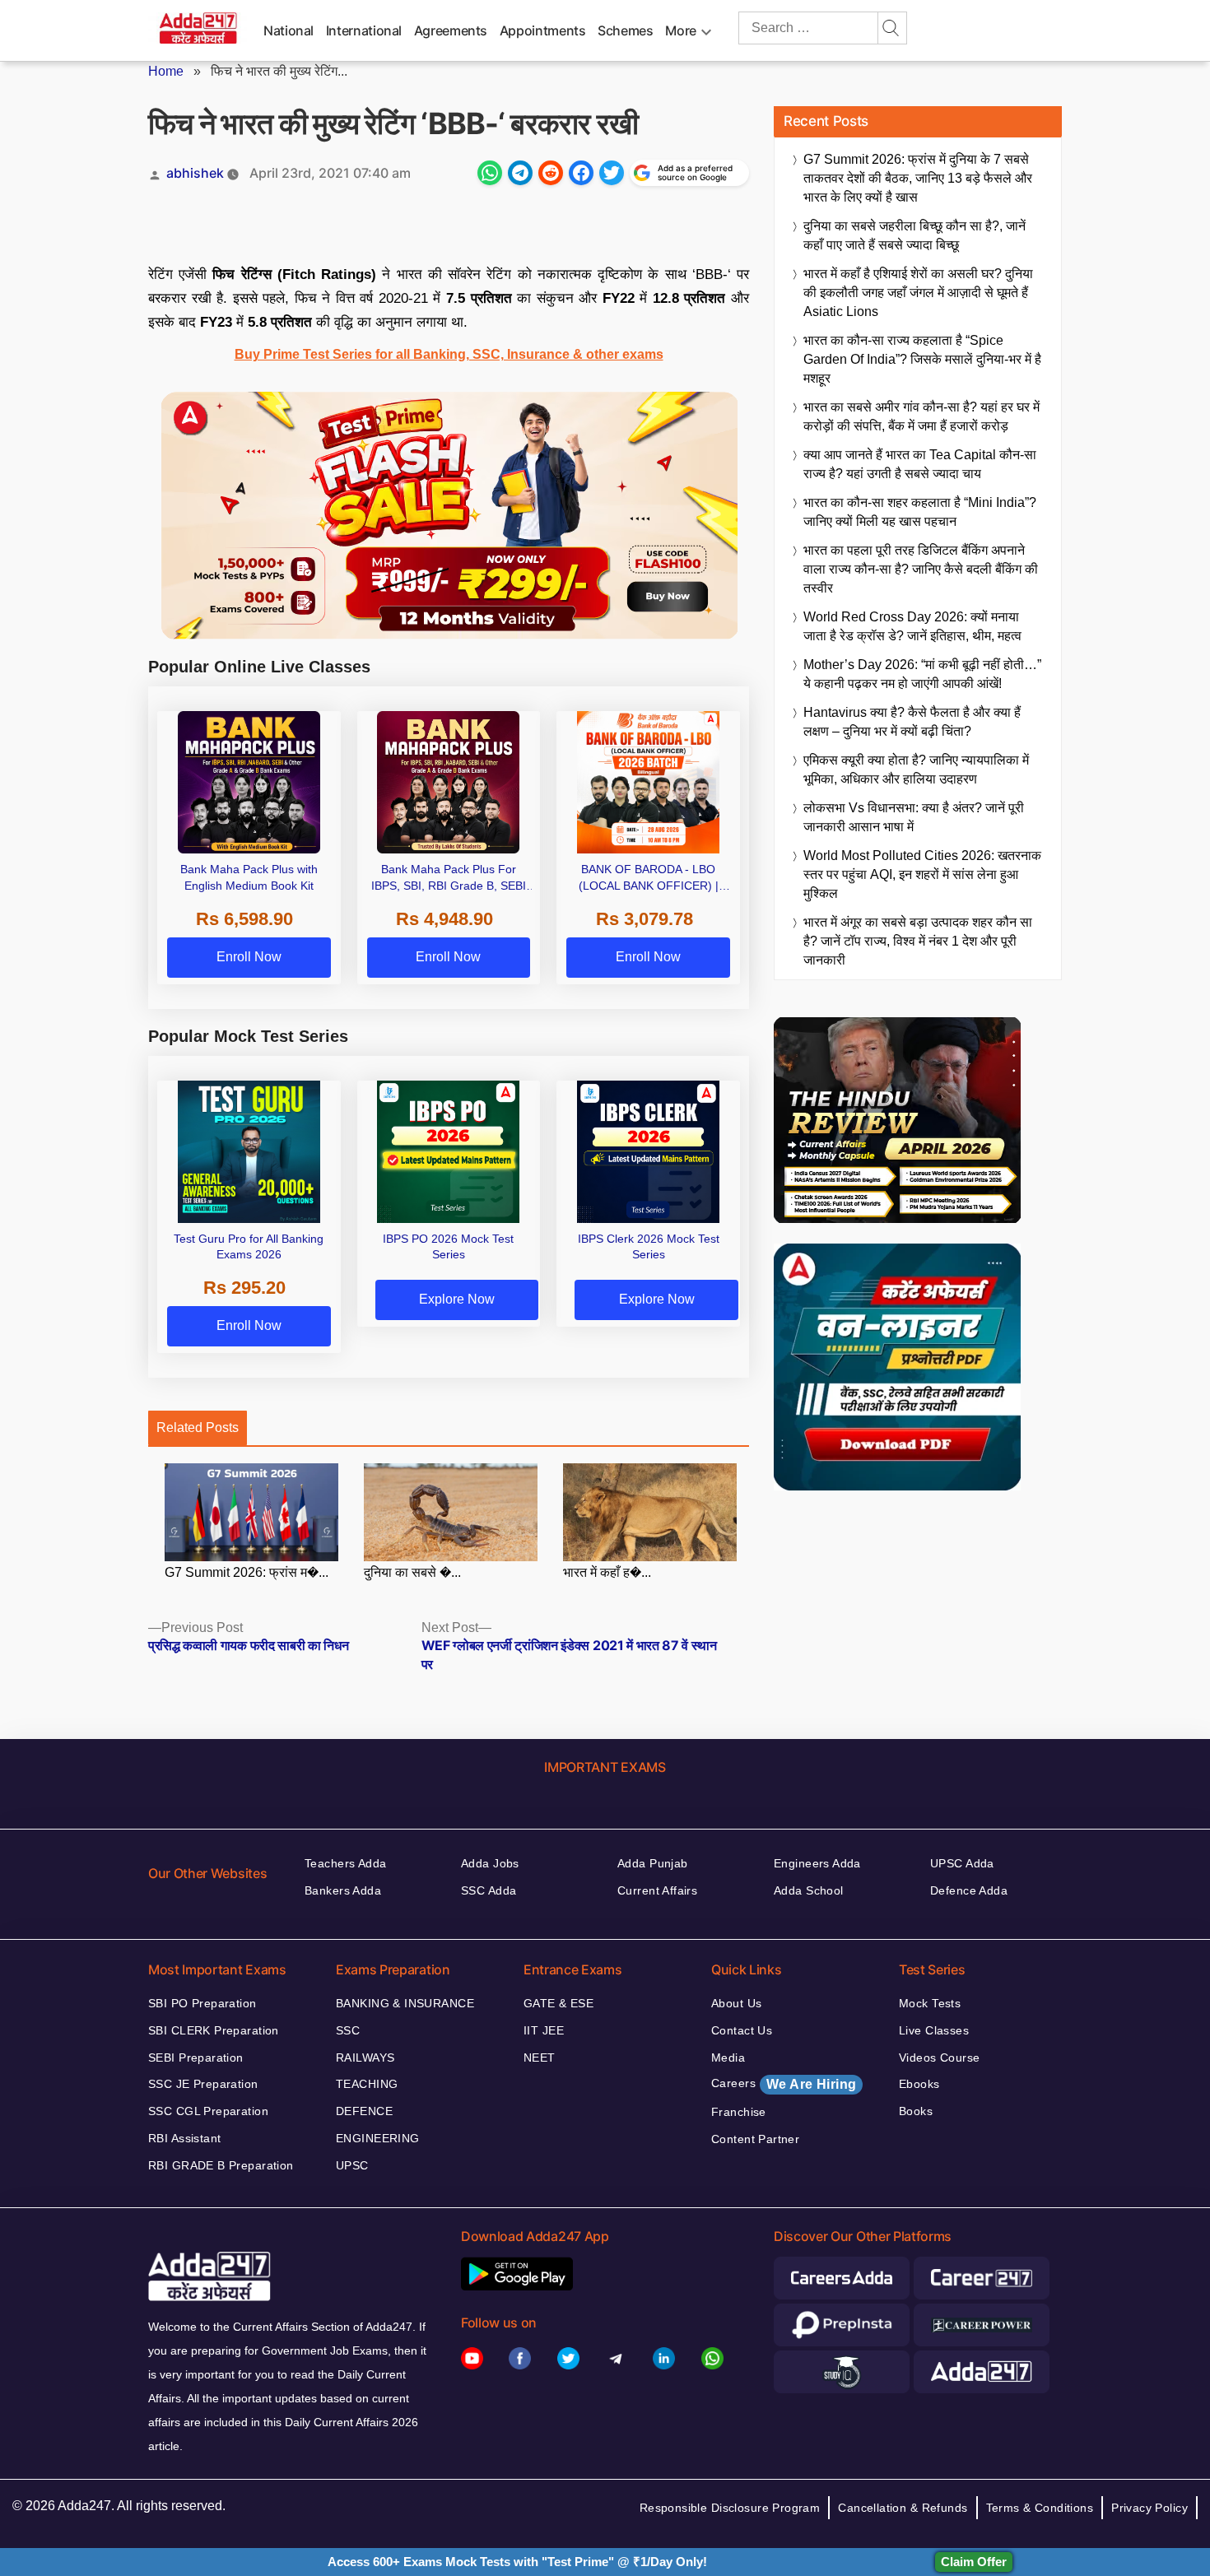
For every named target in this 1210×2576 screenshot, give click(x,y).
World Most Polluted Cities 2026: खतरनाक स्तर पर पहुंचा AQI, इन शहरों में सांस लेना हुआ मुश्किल (922, 874)
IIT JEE (544, 2030)
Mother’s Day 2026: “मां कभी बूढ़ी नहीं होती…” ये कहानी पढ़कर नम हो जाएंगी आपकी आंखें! (922, 674)
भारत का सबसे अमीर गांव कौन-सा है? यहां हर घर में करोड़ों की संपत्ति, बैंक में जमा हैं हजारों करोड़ (921, 416)
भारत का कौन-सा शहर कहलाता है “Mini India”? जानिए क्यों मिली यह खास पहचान (920, 512)
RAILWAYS (365, 2058)
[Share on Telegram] (520, 173)
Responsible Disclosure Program (730, 2508)
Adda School (809, 1890)
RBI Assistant (184, 2138)
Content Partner (755, 2139)
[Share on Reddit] (551, 173)
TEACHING (367, 2084)
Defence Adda (969, 1890)
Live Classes (934, 2030)
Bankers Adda (343, 1890)
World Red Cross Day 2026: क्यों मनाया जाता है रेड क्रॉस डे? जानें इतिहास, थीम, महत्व (912, 626)
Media (728, 2058)
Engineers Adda (817, 1863)
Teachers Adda (345, 1863)
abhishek (195, 173)
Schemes (625, 30)
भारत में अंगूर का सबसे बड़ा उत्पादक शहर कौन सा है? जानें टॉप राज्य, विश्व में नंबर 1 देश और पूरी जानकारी (918, 941)
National (289, 30)
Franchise (739, 2112)
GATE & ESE (558, 2003)
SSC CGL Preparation (208, 2111)
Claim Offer (974, 2562)
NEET (540, 2058)
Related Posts (198, 1427)
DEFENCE (364, 2111)
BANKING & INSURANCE (405, 2003)
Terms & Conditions (1040, 2508)
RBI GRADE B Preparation (221, 2165)
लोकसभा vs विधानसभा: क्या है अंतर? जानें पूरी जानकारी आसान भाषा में (914, 817)
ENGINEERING (378, 2138)
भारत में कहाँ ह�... (607, 1572)
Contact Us (742, 2030)
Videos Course (939, 2058)
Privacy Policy (1149, 2508)
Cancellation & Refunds (903, 2508)
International (364, 30)
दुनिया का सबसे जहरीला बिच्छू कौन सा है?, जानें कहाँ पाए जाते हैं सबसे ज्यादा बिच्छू (914, 235)
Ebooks (919, 2084)
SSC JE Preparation (203, 2084)
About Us (736, 2003)
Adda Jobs (490, 1863)
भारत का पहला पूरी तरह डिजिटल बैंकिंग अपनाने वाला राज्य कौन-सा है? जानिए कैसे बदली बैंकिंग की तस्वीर (921, 569)
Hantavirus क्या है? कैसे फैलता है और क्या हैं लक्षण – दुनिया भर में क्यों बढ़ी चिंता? (912, 722)
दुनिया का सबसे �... (412, 1572)
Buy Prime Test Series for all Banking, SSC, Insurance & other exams (449, 354)
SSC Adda (489, 1890)
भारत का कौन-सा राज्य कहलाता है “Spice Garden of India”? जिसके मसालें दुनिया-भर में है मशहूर (922, 359)
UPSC (352, 2165)
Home (166, 71)
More (681, 30)
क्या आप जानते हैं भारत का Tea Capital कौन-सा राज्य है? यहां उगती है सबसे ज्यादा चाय (920, 464)
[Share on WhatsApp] (490, 173)
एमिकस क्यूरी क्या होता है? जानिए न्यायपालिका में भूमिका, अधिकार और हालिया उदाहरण (916, 770)
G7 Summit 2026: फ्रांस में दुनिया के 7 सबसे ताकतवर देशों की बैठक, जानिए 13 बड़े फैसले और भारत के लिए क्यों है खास (918, 178)
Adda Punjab (653, 1863)
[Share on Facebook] (581, 173)
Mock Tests (930, 2003)
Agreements (451, 30)
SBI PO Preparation (202, 2003)
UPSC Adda (962, 1863)
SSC (348, 2030)
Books (916, 2111)
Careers (784, 2084)
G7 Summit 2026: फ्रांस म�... (247, 1572)
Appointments (543, 30)
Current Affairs (657, 1890)
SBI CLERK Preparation (214, 2030)
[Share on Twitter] (612, 173)
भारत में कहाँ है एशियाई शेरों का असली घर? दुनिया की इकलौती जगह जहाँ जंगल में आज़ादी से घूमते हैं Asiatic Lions (918, 293)
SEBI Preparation (196, 2058)
